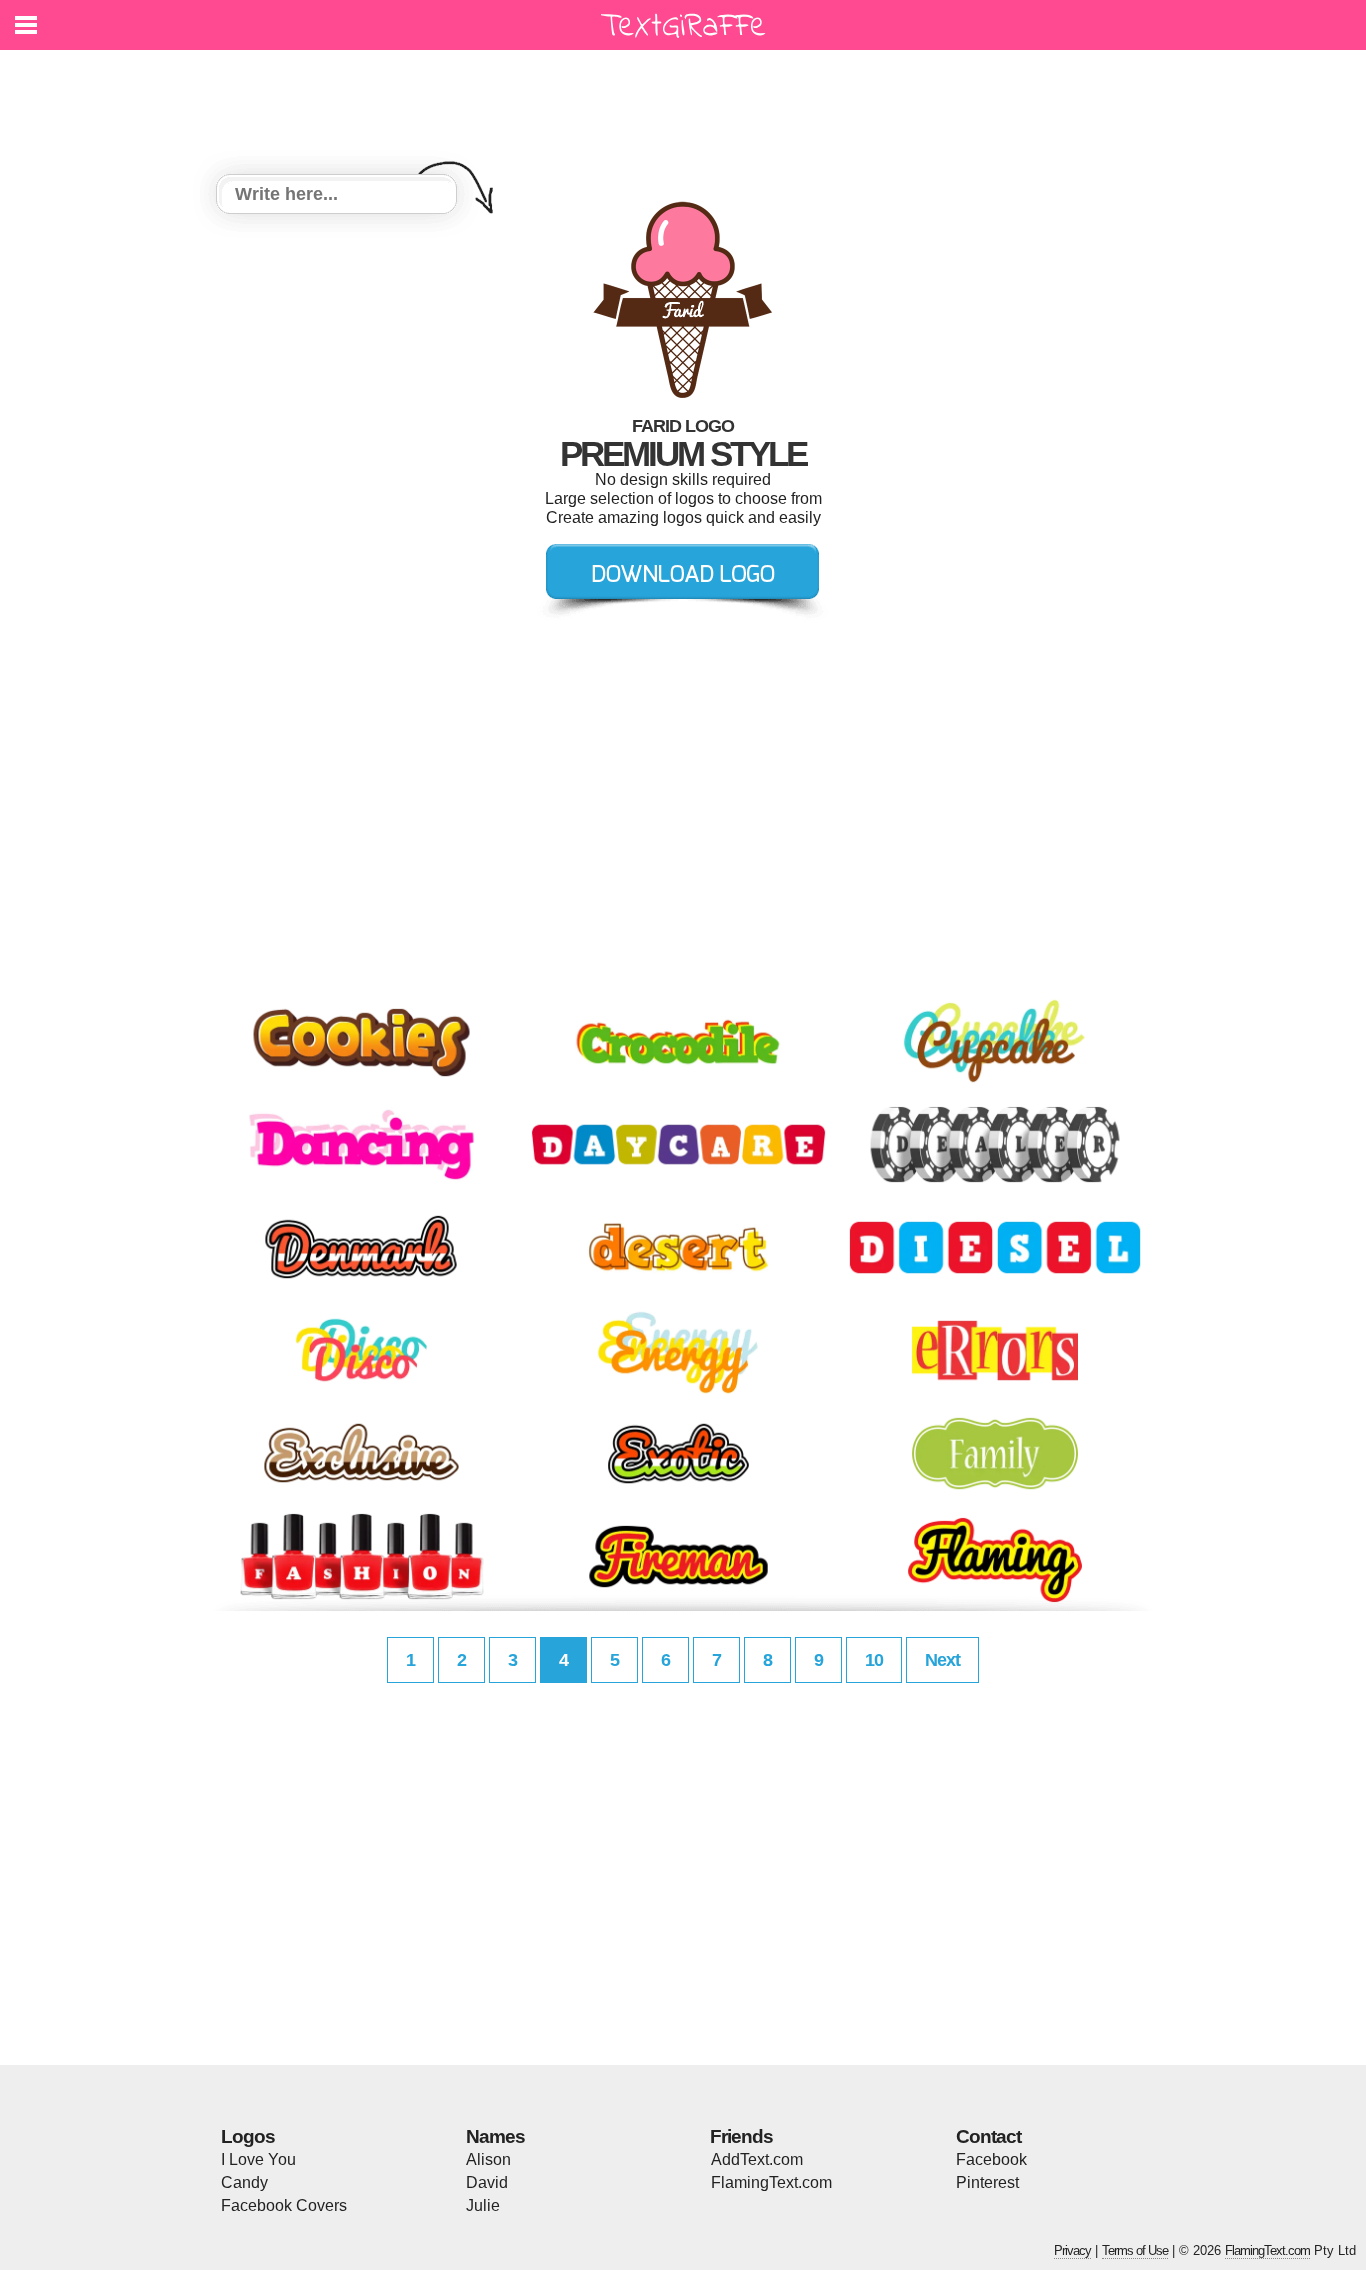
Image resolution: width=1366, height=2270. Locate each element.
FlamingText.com (771, 2182)
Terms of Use (1135, 2250)
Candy (244, 2182)
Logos (248, 2136)
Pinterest (987, 2182)
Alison (488, 2159)
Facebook (991, 2159)
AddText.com (757, 2159)
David (487, 2182)
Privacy (1072, 2250)
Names (495, 2136)
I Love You (258, 2159)
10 (874, 1660)
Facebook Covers (284, 2205)
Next (942, 1660)
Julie (483, 2205)
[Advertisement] (688, 100)
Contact (988, 2136)
